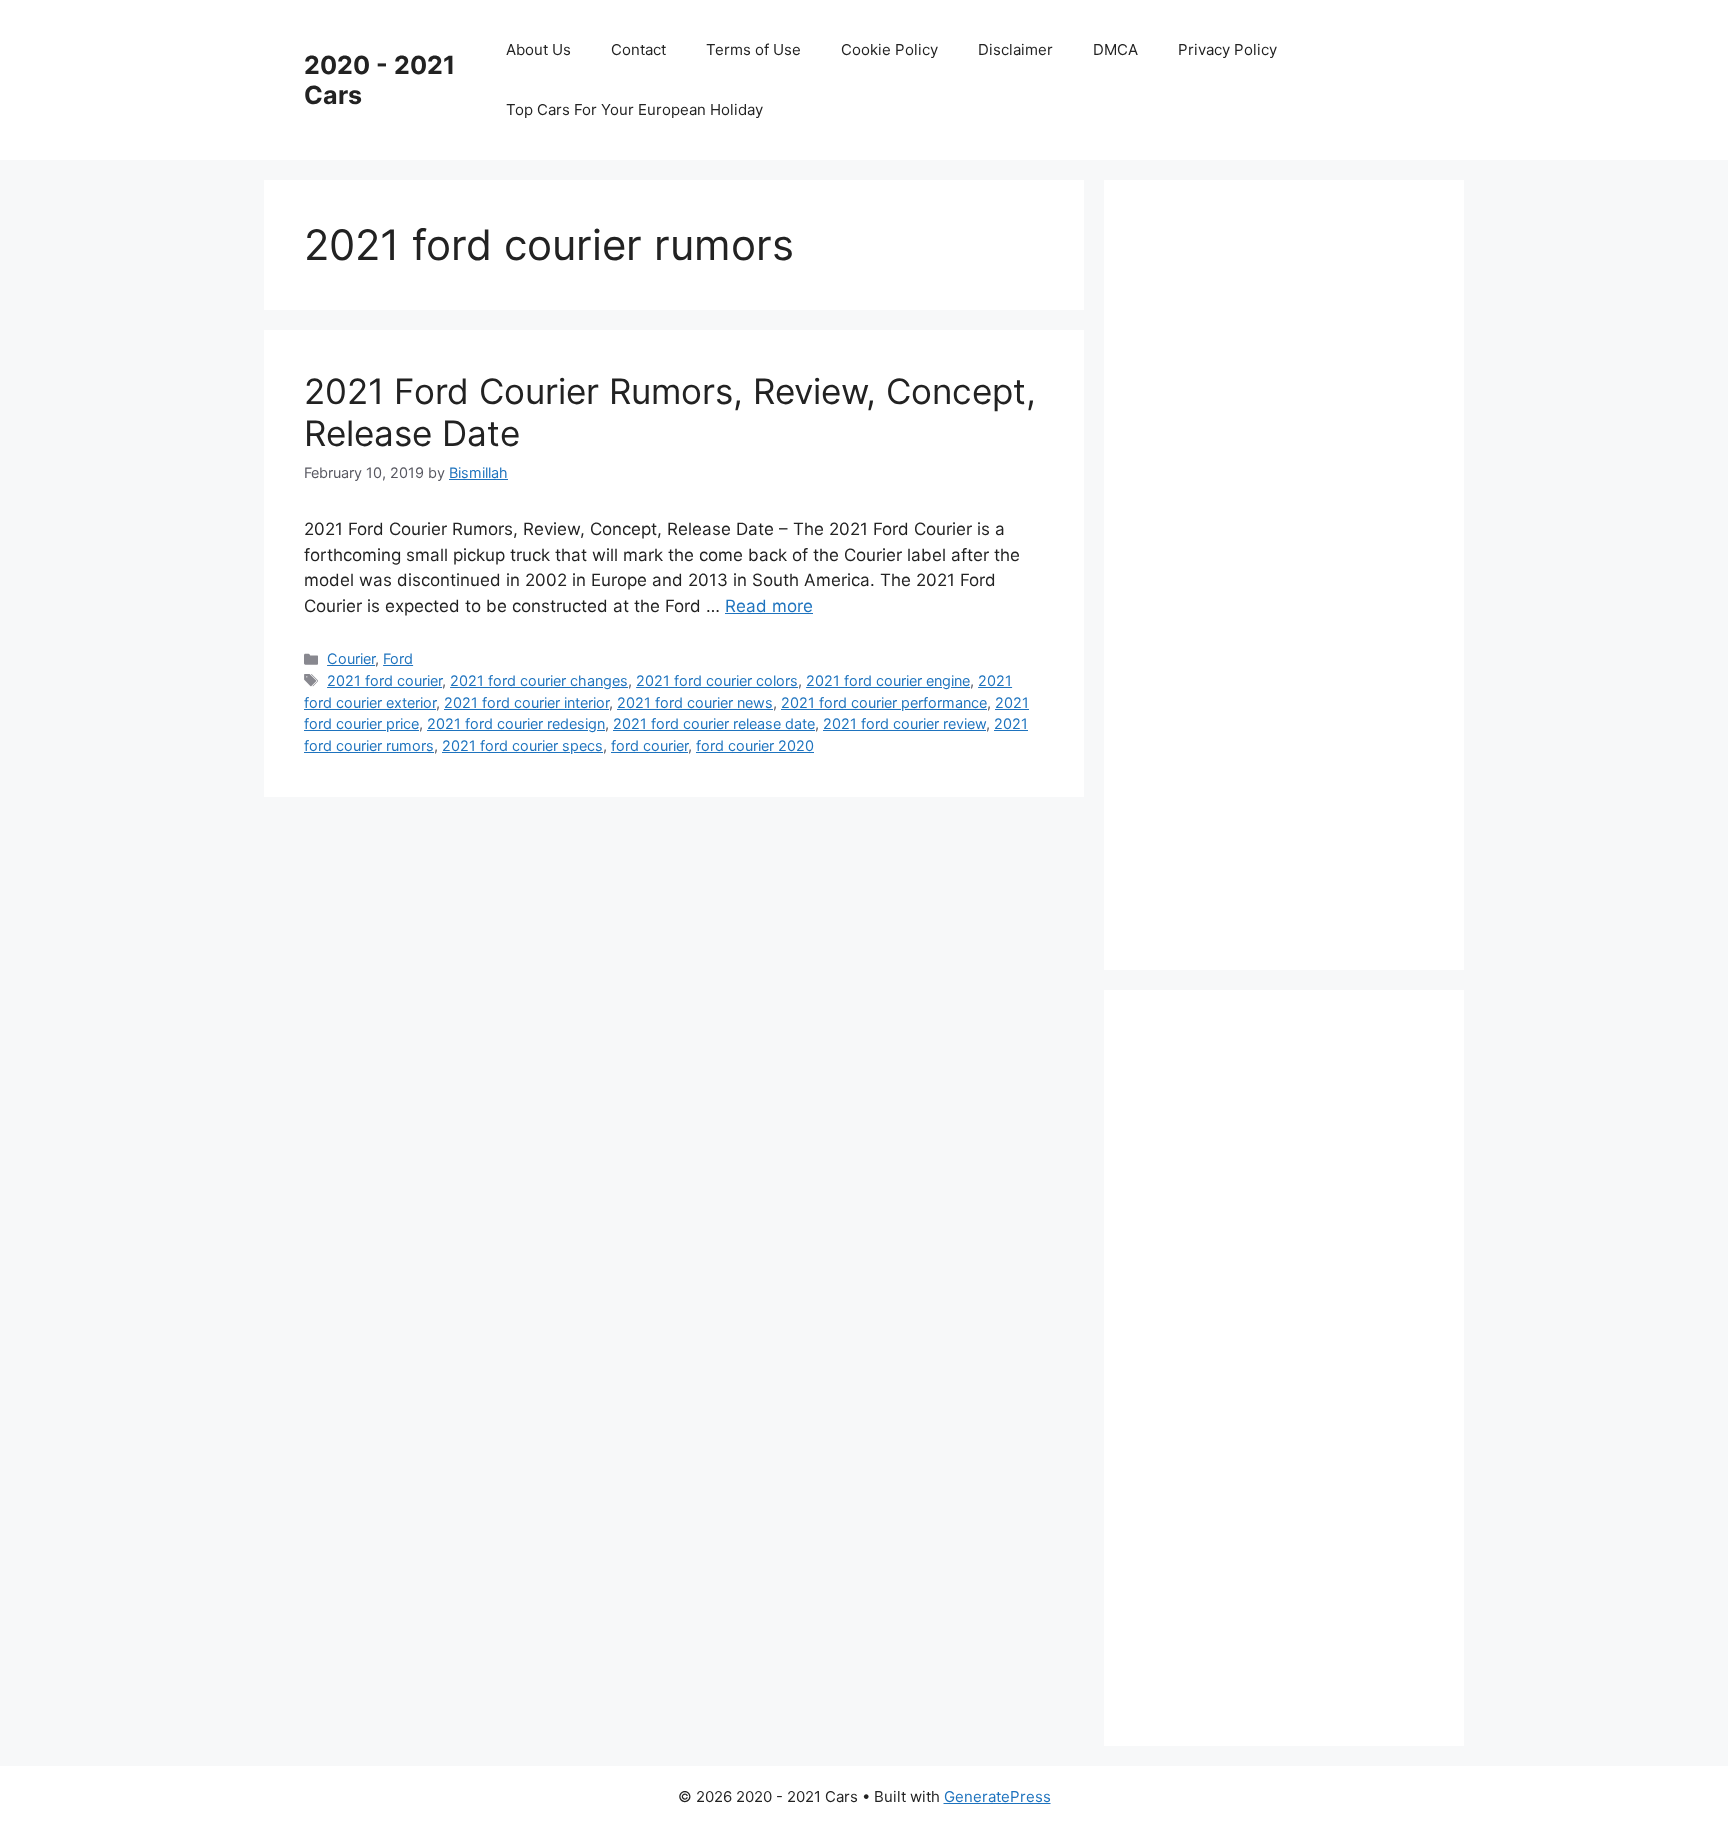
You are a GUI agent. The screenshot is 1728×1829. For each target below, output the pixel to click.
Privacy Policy (1227, 49)
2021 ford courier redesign (516, 723)
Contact (638, 49)
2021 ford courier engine (888, 680)
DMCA (1115, 49)
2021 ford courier (384, 680)
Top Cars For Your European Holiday (634, 109)
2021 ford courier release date (714, 723)
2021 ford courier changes (539, 680)
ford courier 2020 (755, 745)
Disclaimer (1015, 49)
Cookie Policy (889, 49)
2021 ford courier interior (526, 702)
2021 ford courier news (695, 702)
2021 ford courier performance (884, 702)
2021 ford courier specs (522, 745)
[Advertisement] (1294, 571)
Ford (398, 658)
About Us (538, 49)
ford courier (649, 745)
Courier (351, 658)
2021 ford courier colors (717, 680)
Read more (769, 606)
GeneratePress (997, 1796)
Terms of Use (753, 49)
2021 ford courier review (904, 723)
